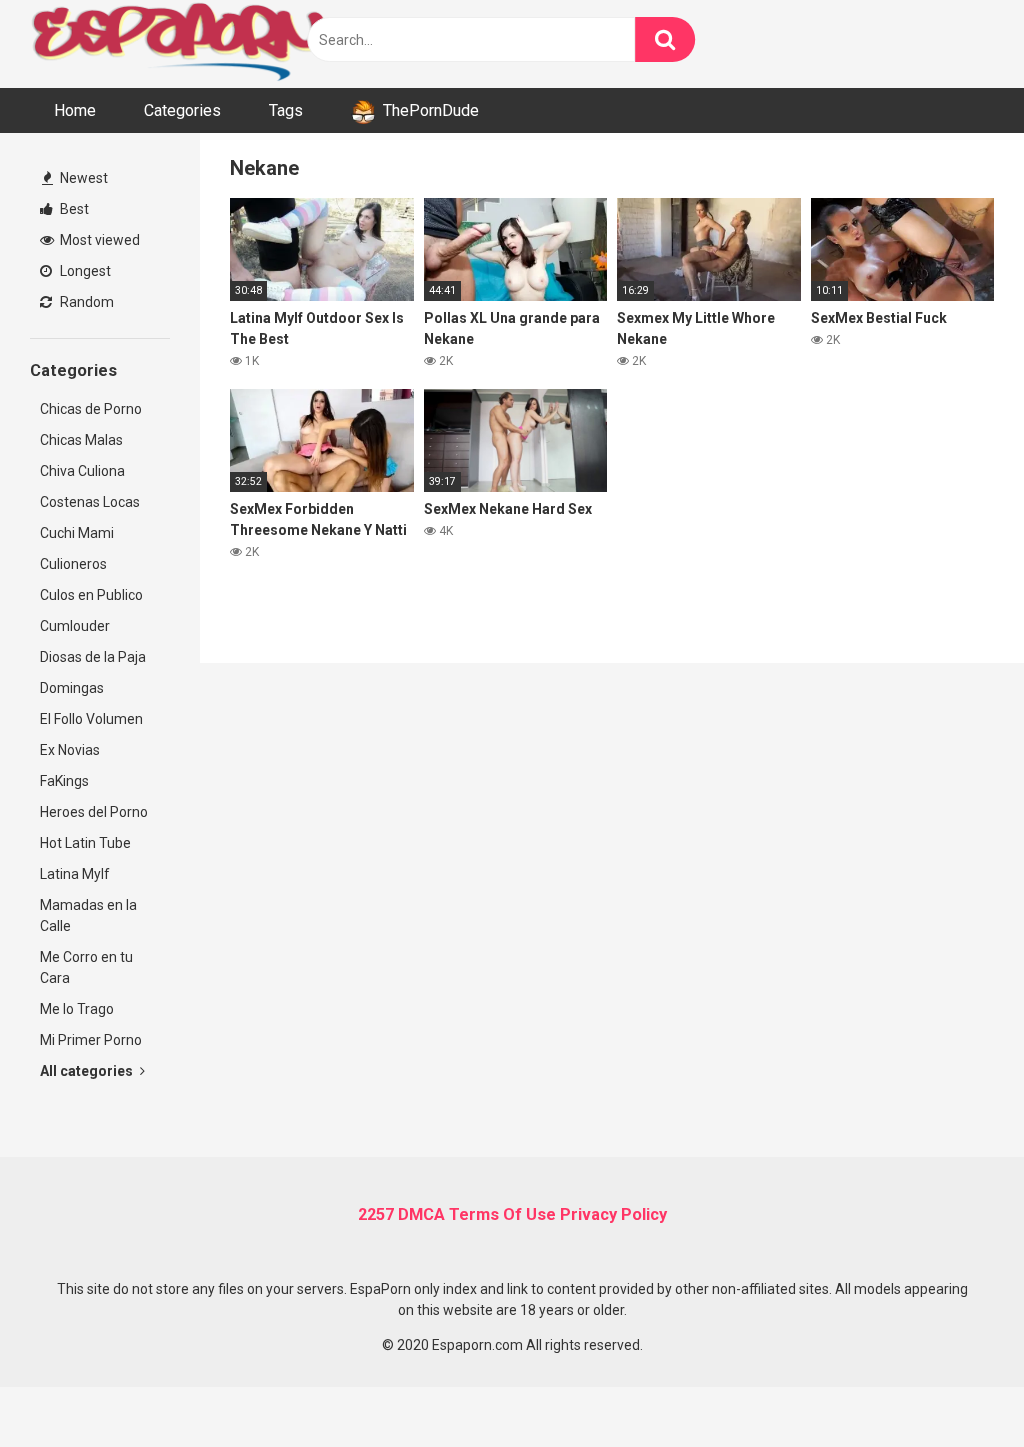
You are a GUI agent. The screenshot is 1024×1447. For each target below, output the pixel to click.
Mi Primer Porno (91, 1040)
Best (73, 209)
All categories (88, 1071)
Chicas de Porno (91, 409)
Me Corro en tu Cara (86, 967)
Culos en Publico (91, 595)
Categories (182, 110)
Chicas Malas (81, 440)
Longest (84, 271)
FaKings (64, 781)
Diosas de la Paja (93, 657)
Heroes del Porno (94, 812)
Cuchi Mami (77, 533)
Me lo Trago (77, 1009)
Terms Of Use (502, 1214)
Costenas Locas (90, 502)
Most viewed (98, 240)
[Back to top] (957, 1386)
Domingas (72, 688)
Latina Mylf (75, 874)
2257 (376, 1214)
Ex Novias (70, 750)
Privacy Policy (613, 1214)
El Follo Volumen (91, 719)
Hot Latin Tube (85, 843)
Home (75, 110)
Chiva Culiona (82, 471)
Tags (286, 110)
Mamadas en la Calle (88, 915)
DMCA (421, 1214)
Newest (82, 178)
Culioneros (73, 564)
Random (85, 302)
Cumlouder (75, 626)
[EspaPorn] (180, 44)
